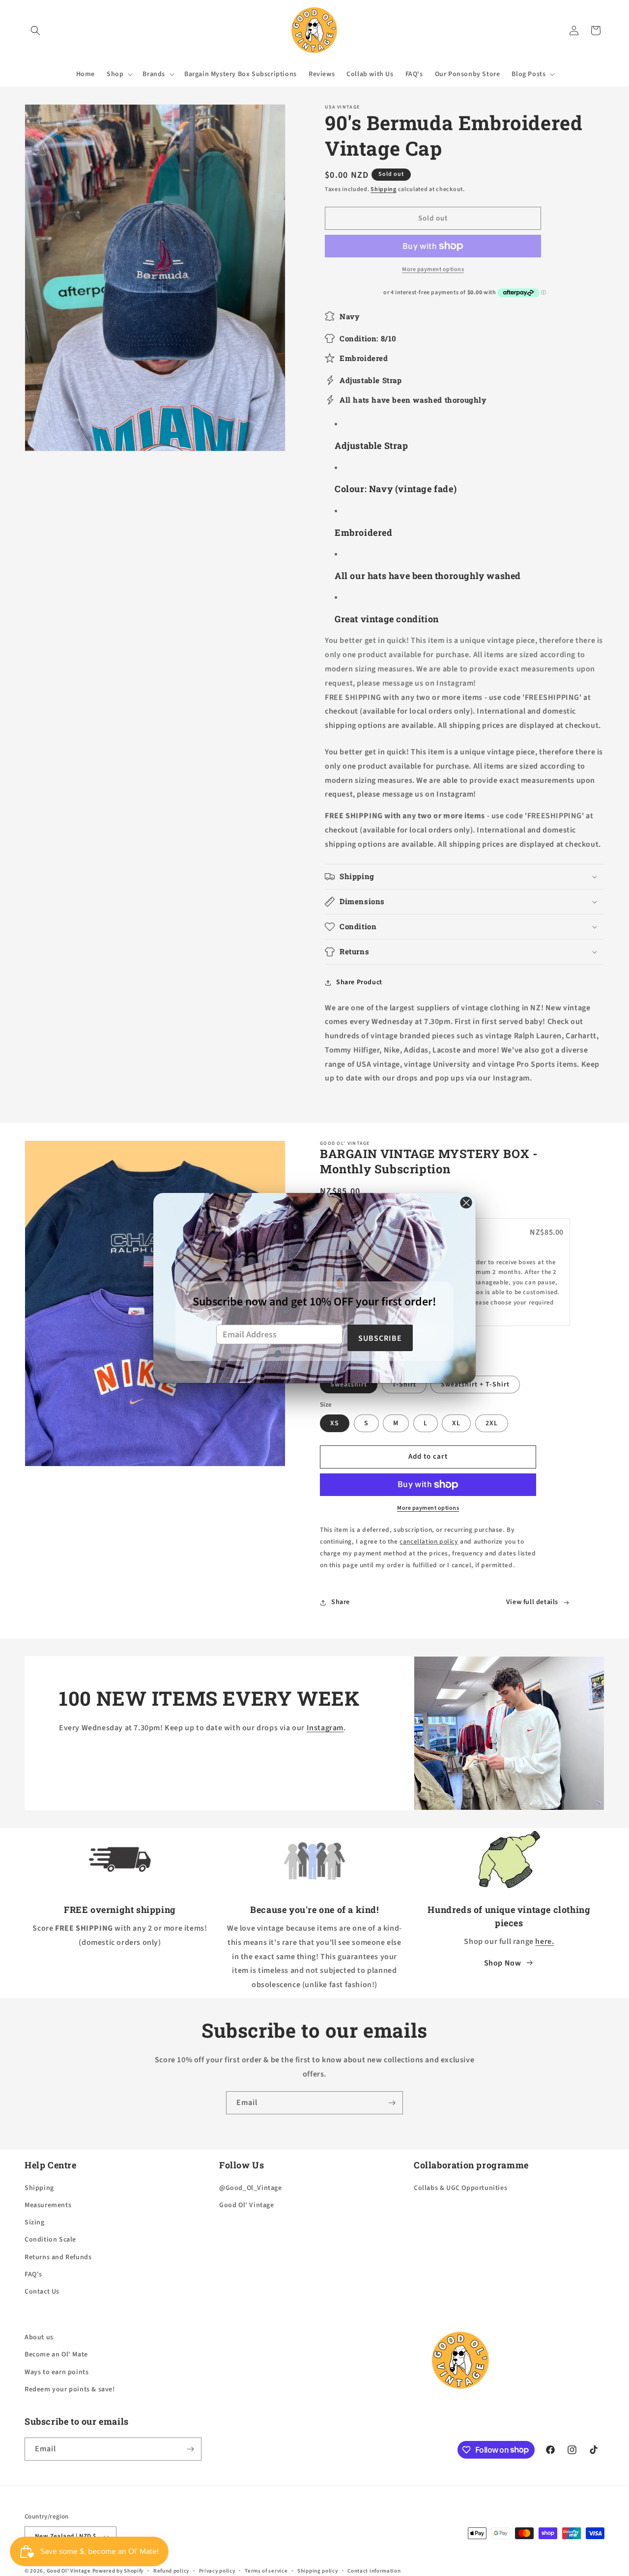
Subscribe (380, 1338)
